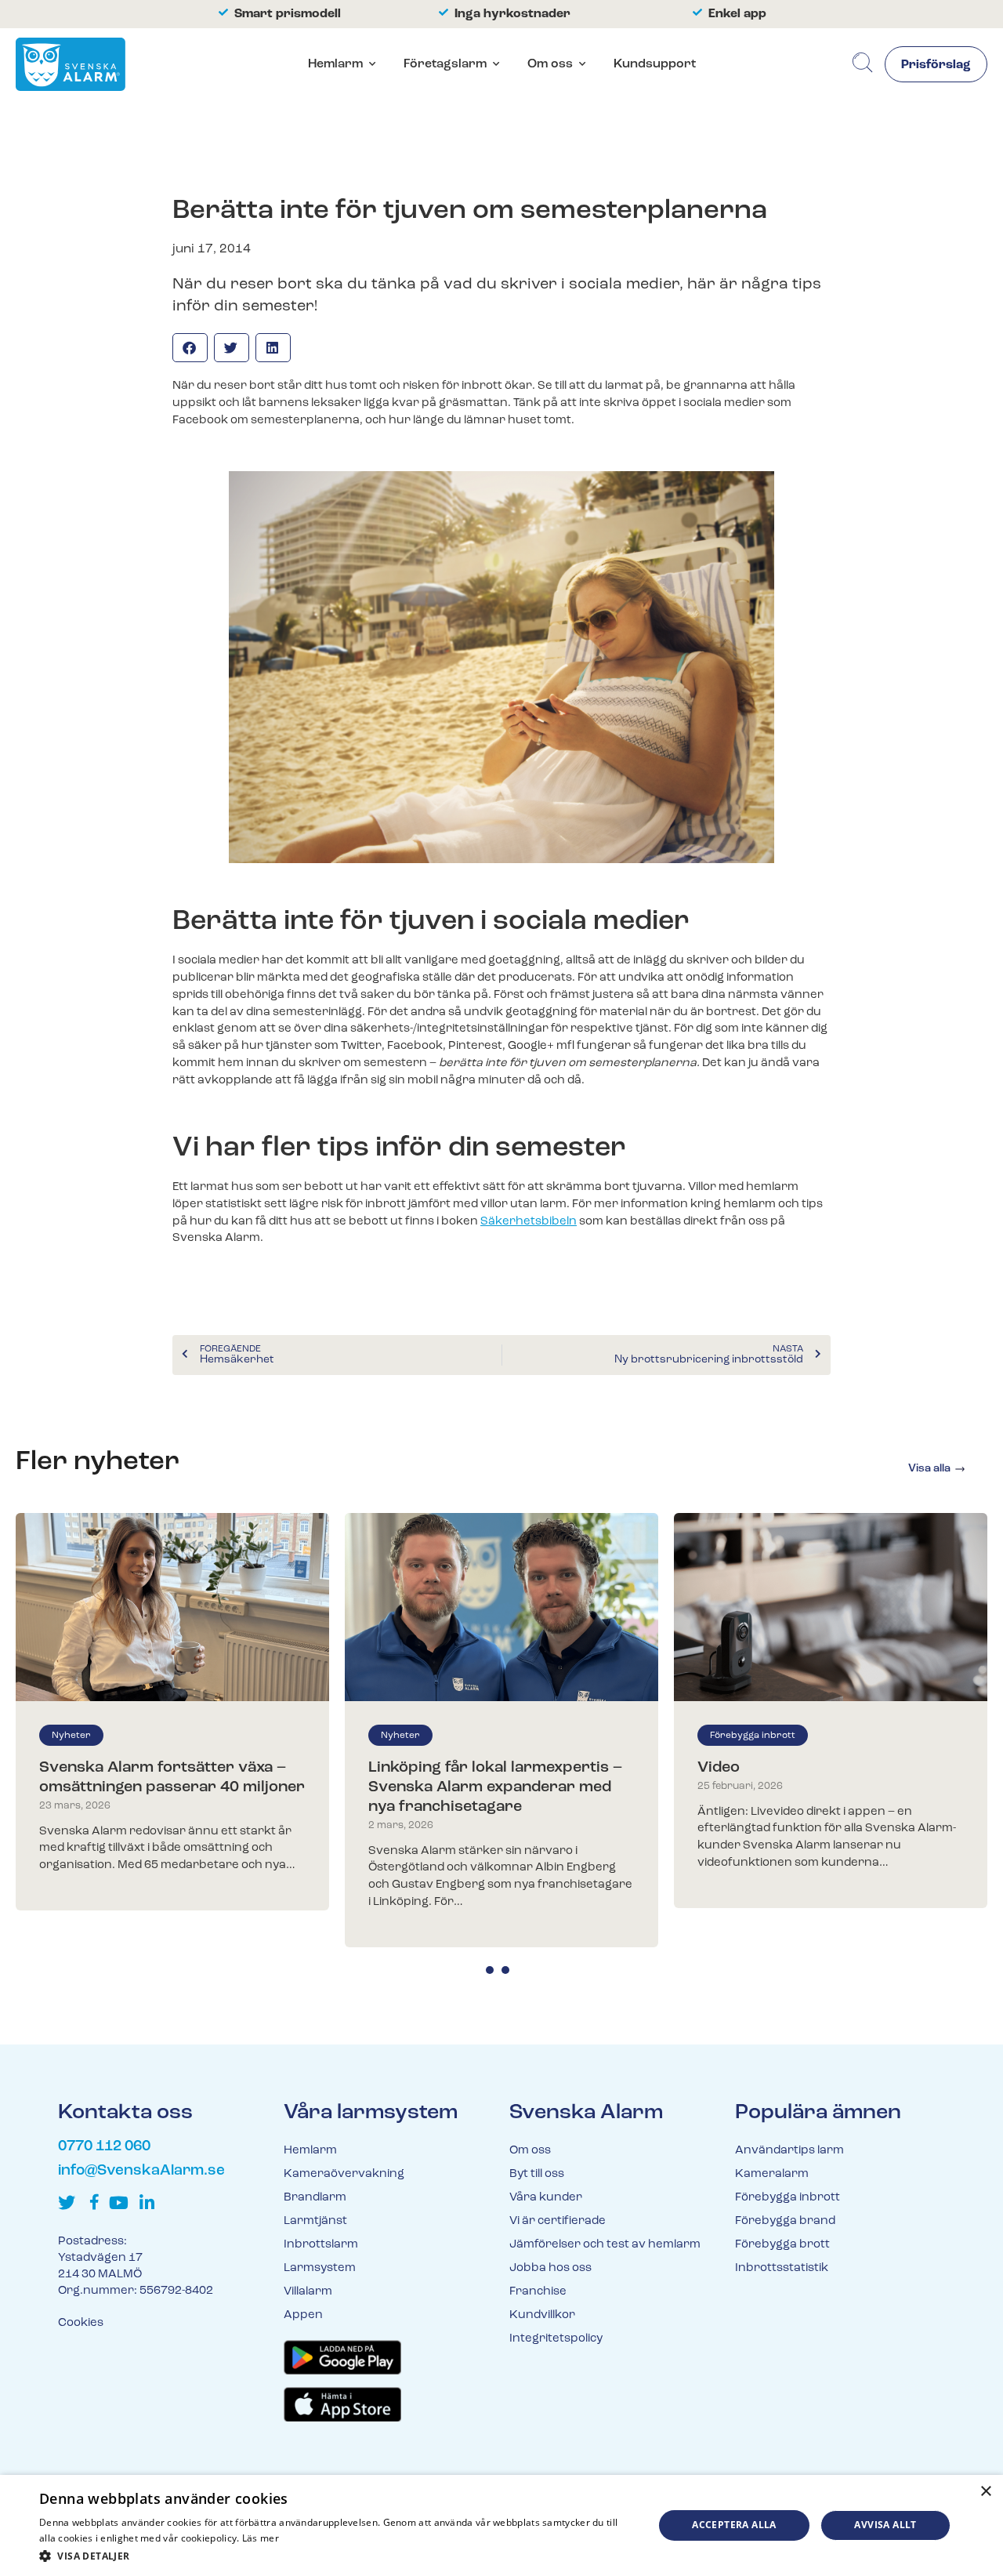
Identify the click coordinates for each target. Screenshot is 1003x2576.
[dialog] (501, 2525)
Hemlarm (335, 64)
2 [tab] (505, 1970)
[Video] (831, 1607)
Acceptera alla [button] (734, 2525)
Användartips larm (789, 2151)
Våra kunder (546, 2198)
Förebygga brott (782, 2245)
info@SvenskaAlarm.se (141, 2171)
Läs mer (261, 2538)
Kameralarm (772, 2174)
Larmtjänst (315, 2221)
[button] (190, 348)
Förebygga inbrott (753, 1736)
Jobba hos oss (550, 2268)
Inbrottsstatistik (782, 2268)
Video (719, 1768)
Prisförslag (936, 65)
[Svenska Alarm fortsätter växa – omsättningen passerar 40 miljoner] (172, 1607)
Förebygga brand (785, 2221)
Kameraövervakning (344, 2174)
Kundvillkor (542, 2315)
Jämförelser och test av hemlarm (605, 2245)
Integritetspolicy (556, 2339)
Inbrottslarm (321, 2245)
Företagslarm (445, 64)
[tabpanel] (172, 1712)
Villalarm (308, 2292)
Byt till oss (537, 2174)
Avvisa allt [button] (885, 2525)
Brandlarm (315, 2198)
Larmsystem (320, 2268)
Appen (303, 2315)
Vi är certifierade (558, 2221)
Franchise (538, 2292)
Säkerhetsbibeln (529, 1222)
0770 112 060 (104, 2147)
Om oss (550, 64)
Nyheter (71, 1736)
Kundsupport (655, 64)
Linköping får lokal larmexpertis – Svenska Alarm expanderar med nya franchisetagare (495, 1787)
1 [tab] (490, 1970)
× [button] (985, 2492)
